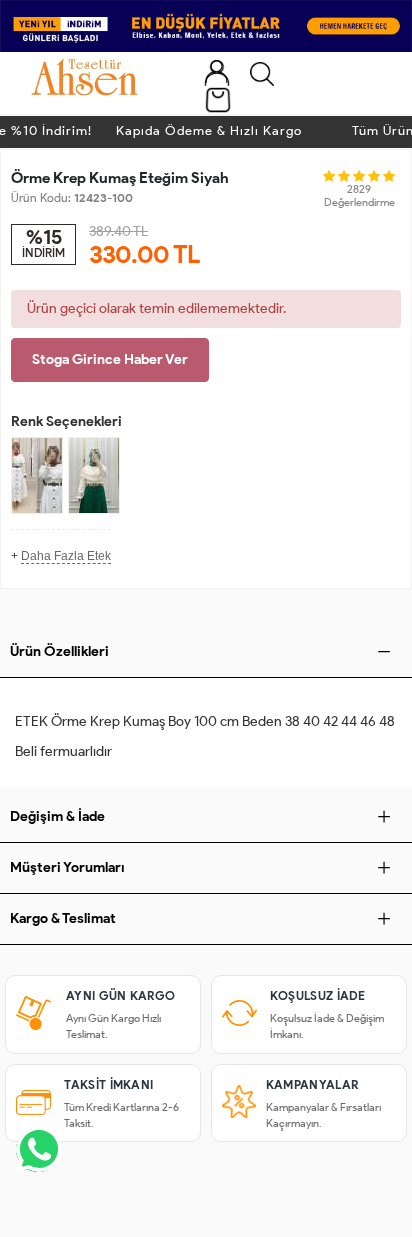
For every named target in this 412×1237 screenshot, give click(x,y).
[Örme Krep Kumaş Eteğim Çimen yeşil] (94, 475)
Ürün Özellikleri (59, 651)
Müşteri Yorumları (67, 867)
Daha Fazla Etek (66, 556)
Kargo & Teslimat (63, 918)
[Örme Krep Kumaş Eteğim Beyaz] (37, 475)
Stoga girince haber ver (110, 359)
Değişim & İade (57, 816)
